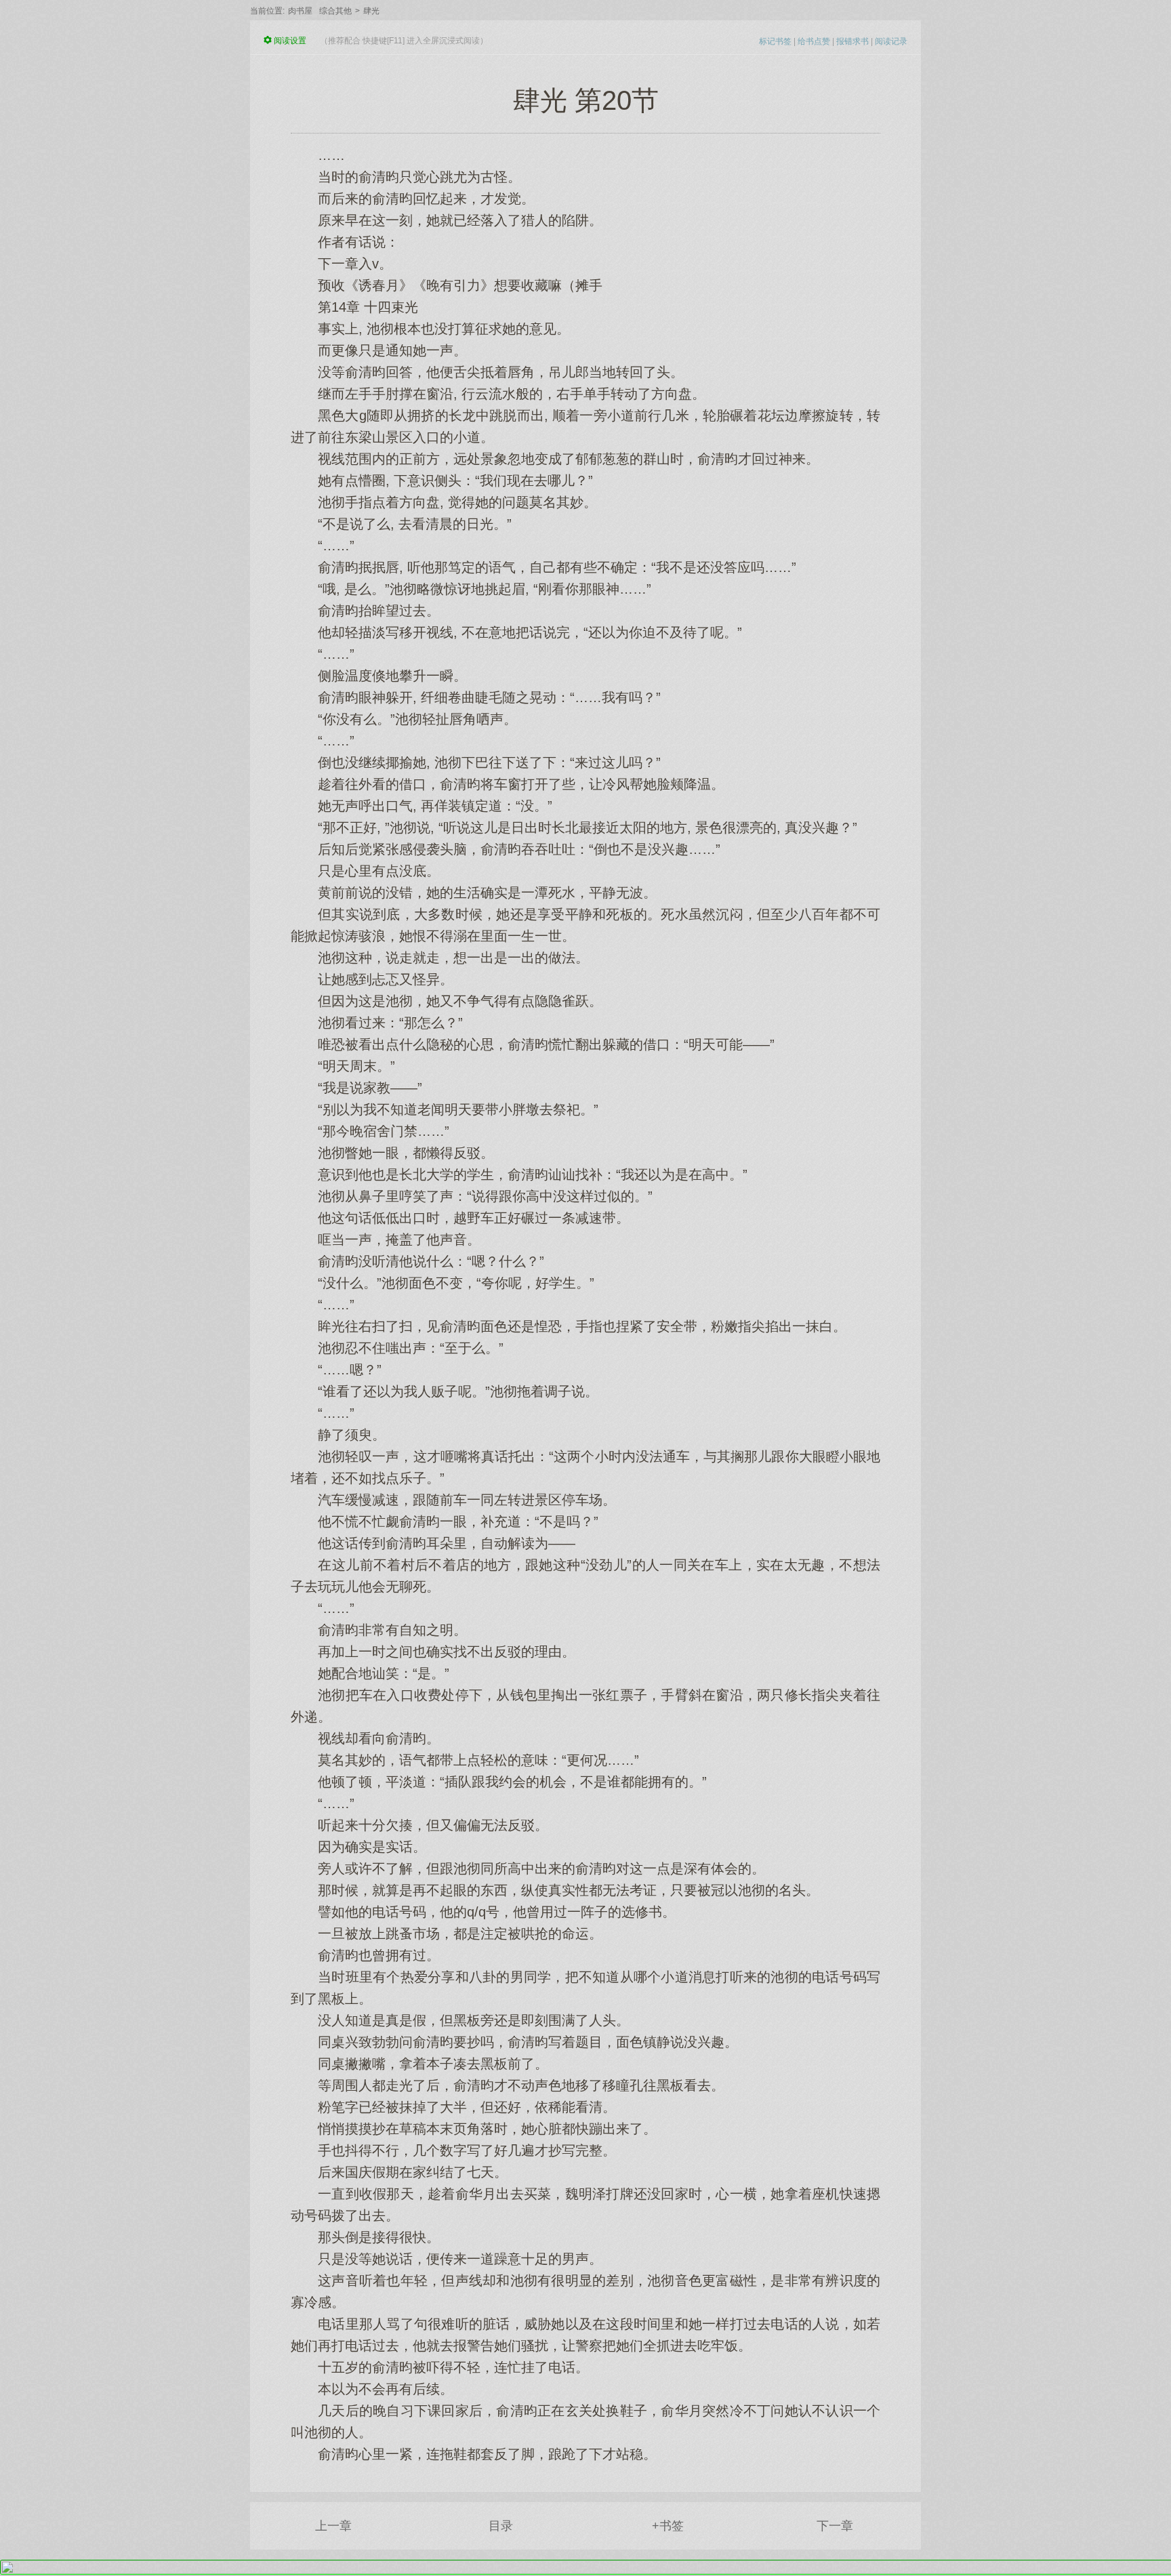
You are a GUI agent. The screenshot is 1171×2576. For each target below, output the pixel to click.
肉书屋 (300, 11)
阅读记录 (891, 41)
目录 (501, 2526)
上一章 (333, 2526)
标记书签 (775, 41)
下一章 (835, 2526)
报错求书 (852, 41)
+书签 (668, 2526)
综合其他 (335, 11)
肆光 (371, 11)
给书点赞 (814, 41)
